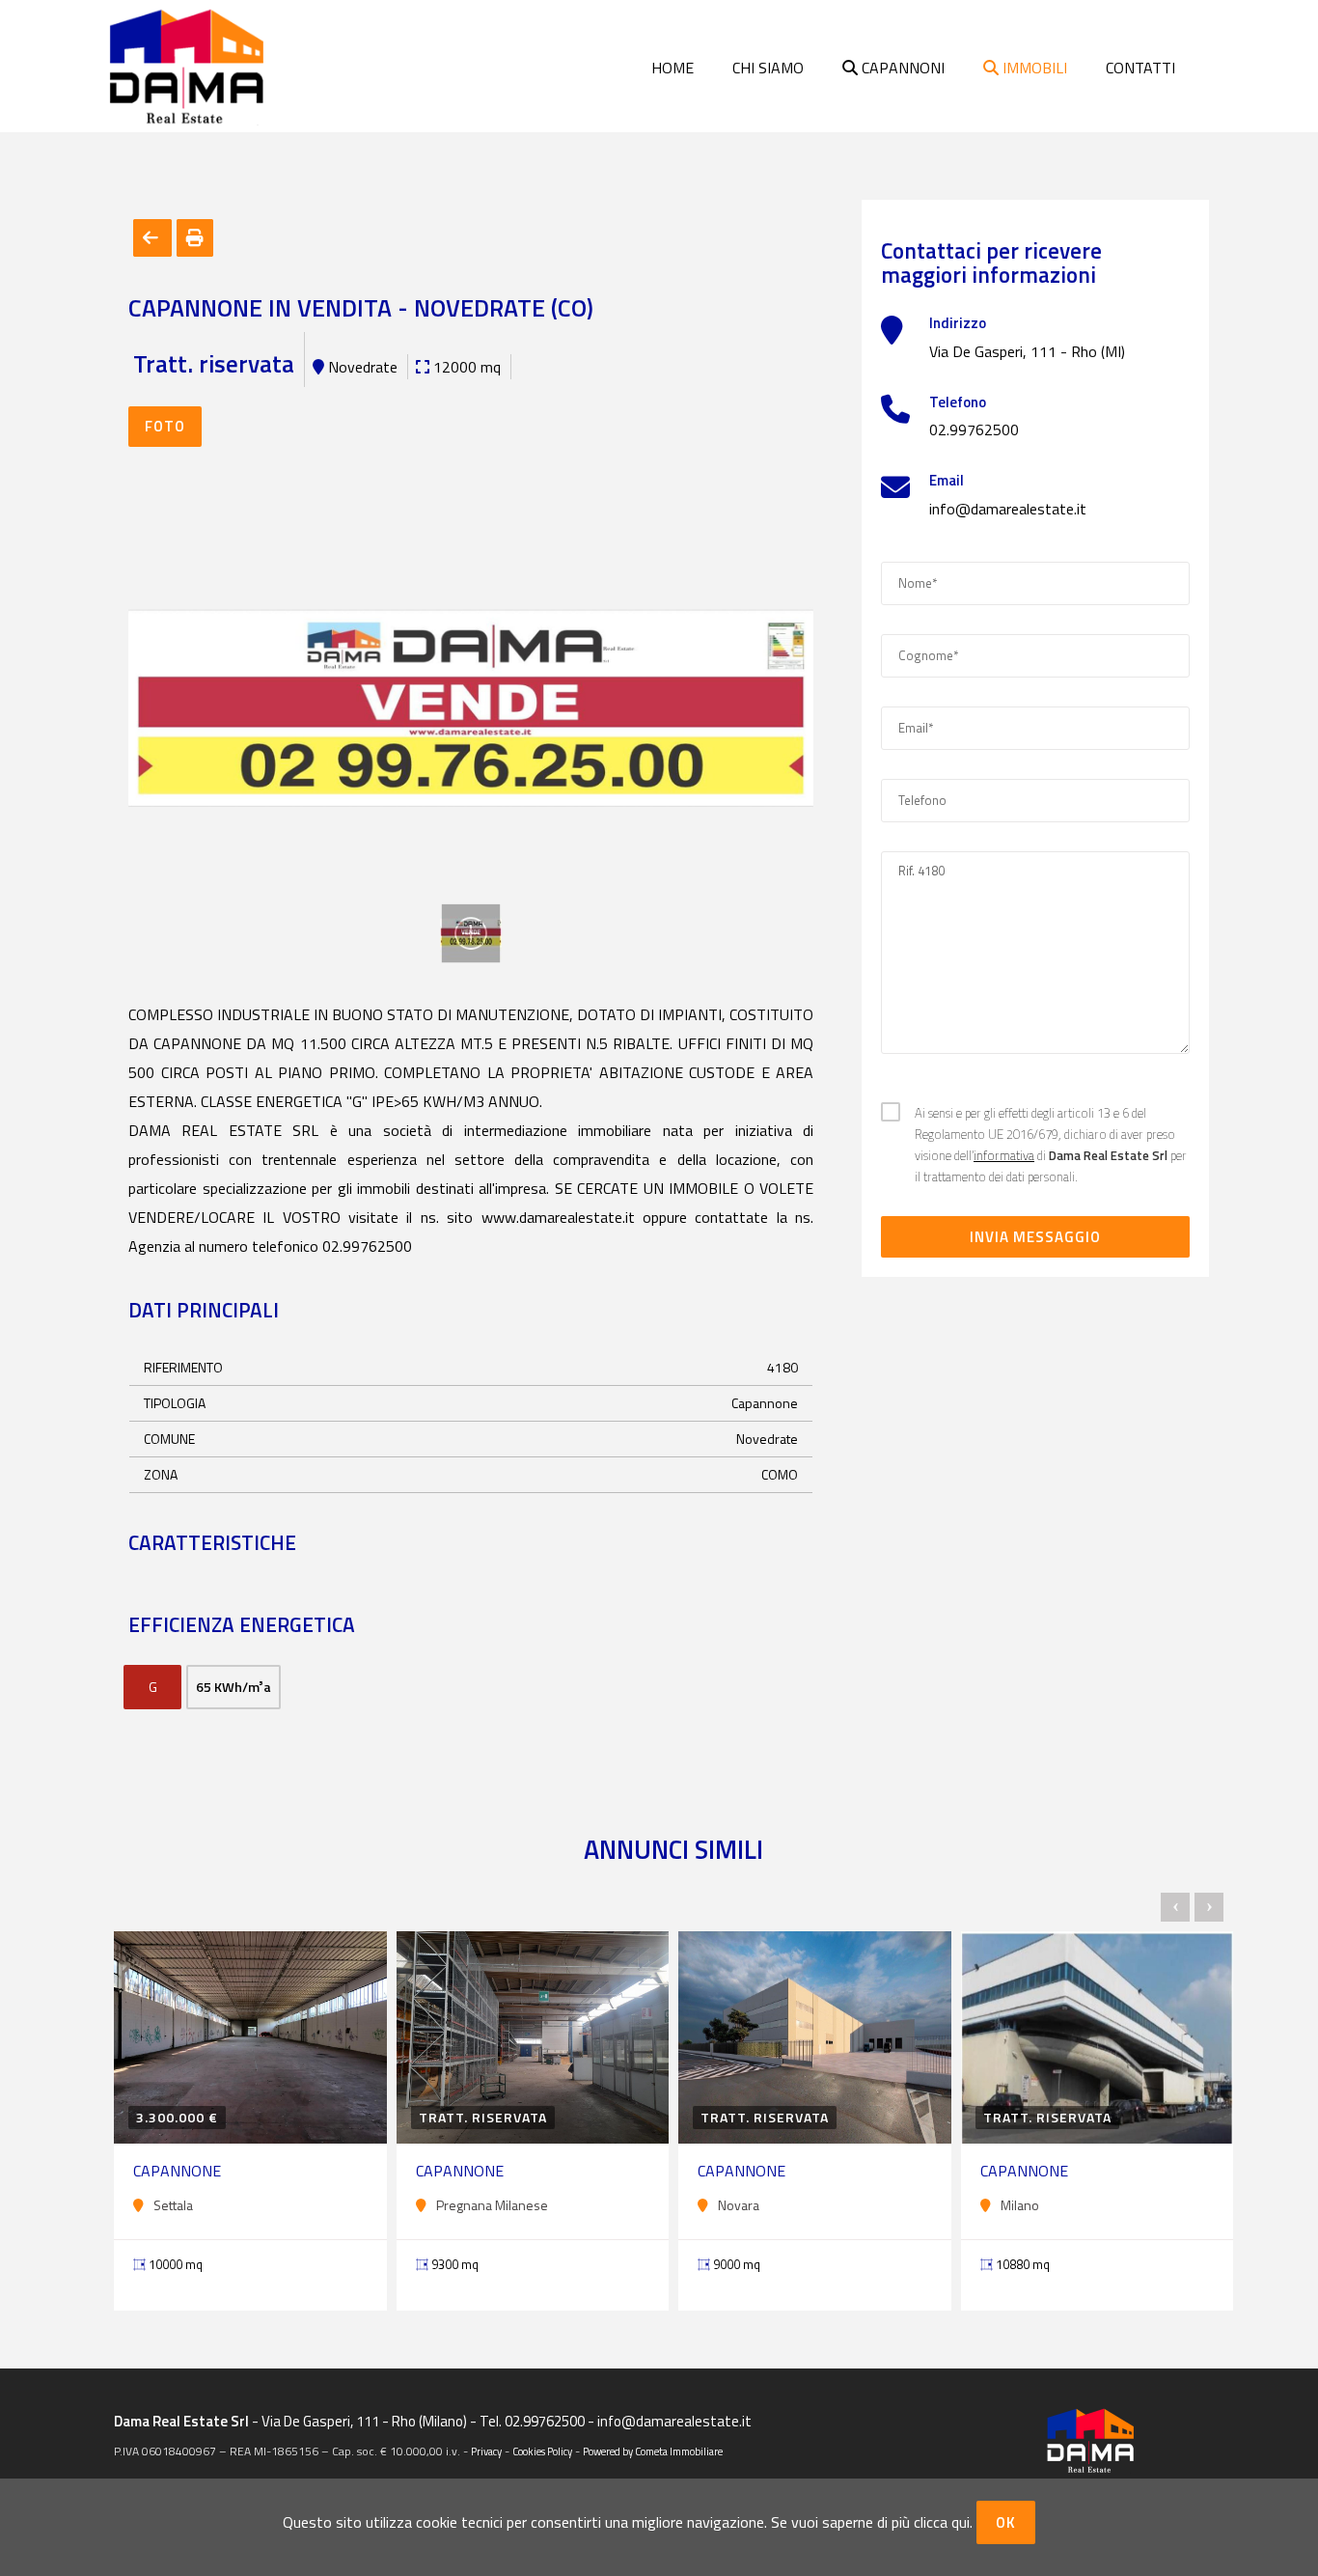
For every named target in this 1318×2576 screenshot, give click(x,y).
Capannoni (901, 68)
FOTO (165, 426)
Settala (173, 2205)
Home (673, 68)
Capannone (177, 2171)
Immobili (1033, 68)
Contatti (1140, 68)
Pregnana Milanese (492, 2205)
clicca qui (942, 2522)
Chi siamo (768, 68)
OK (1006, 2522)
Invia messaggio (1035, 1237)
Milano (1020, 2205)
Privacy (486, 2451)
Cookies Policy (542, 2451)
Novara (739, 2205)
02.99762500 (974, 429)
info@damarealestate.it (1008, 509)
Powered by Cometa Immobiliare (653, 2451)
